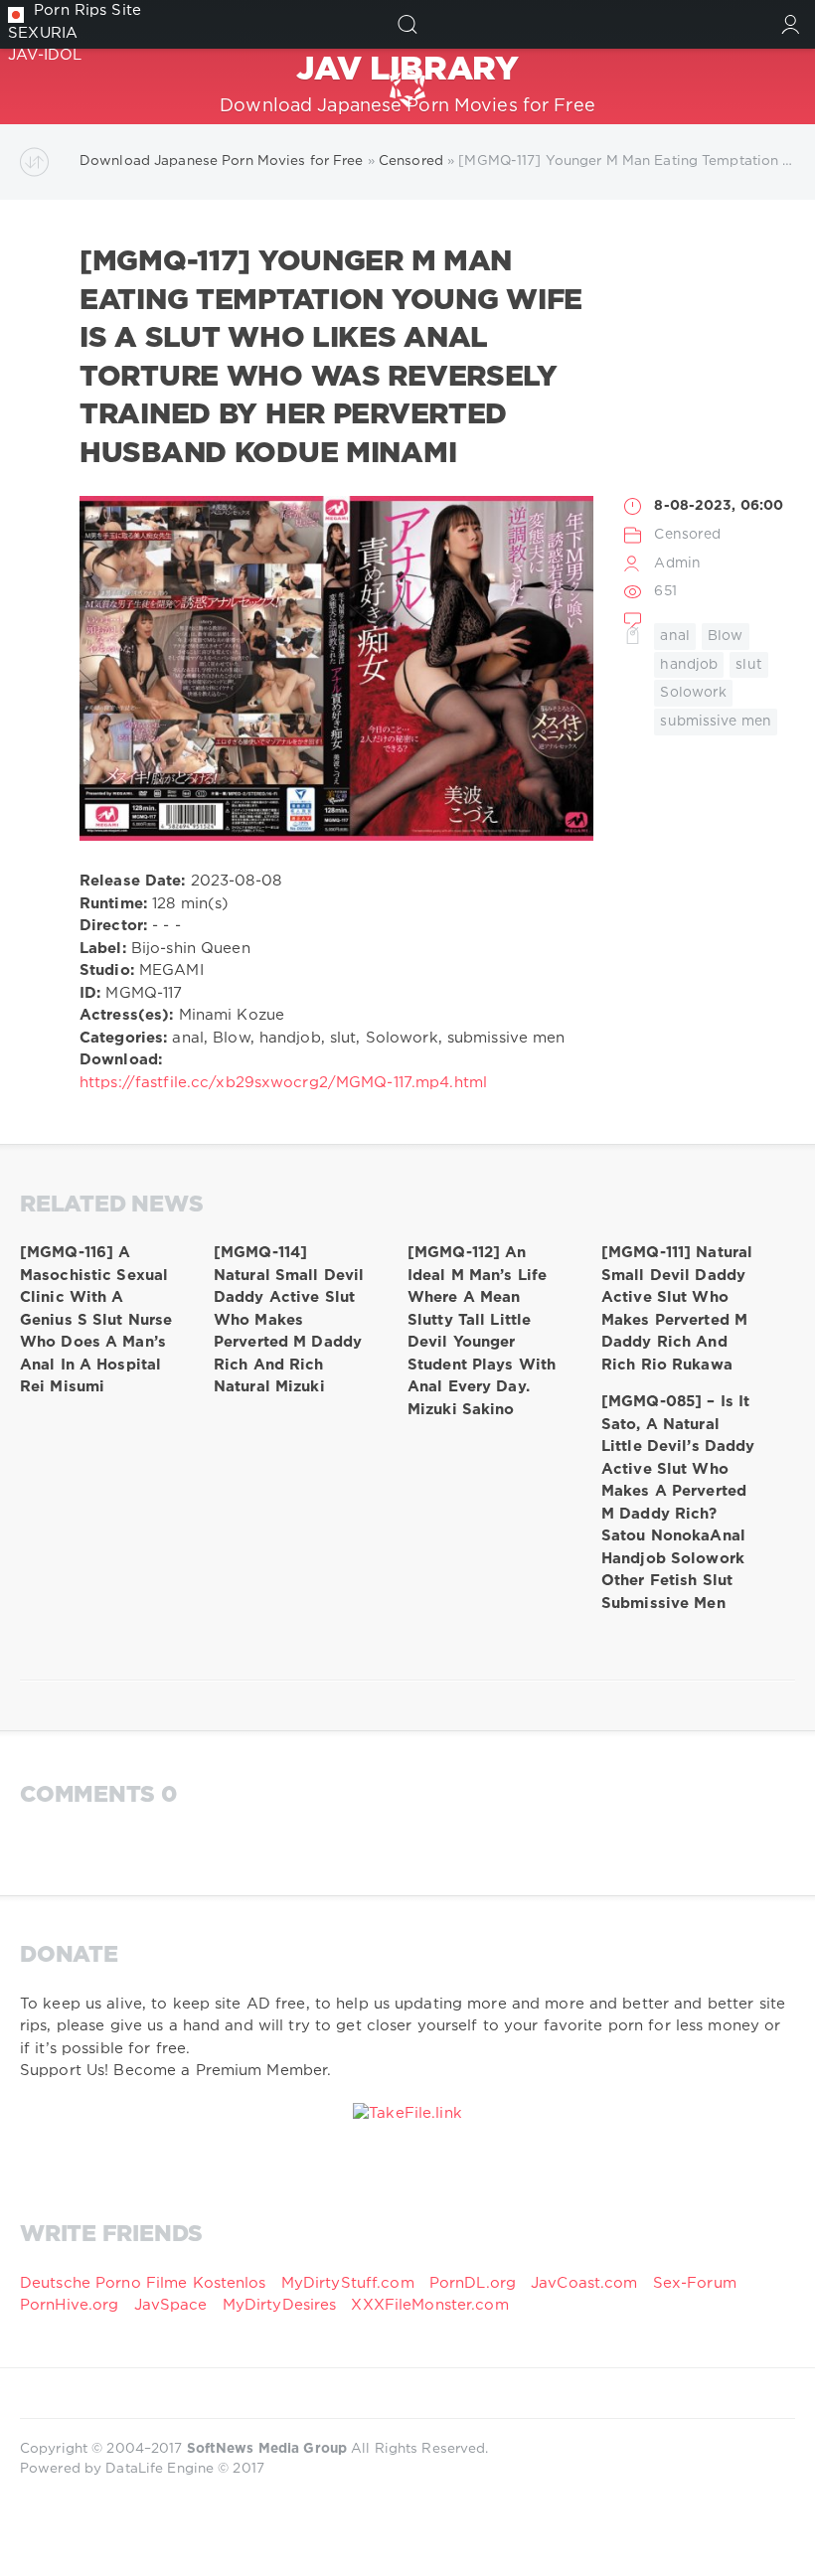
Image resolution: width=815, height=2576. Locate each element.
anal (674, 636)
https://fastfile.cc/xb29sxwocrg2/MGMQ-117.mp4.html (283, 1083)
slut (748, 665)
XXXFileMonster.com (429, 2305)
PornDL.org (473, 2283)
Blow (725, 636)
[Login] (791, 24)
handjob (689, 665)
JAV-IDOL (45, 55)
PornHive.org (69, 2305)
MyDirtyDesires (280, 2305)
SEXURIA (43, 33)
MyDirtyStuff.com (350, 2283)
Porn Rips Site (87, 10)
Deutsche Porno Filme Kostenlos (143, 2283)
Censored (687, 535)
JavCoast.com (584, 2283)
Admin (677, 563)
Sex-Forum (695, 2283)
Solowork (693, 693)
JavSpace (171, 2305)
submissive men (716, 722)
